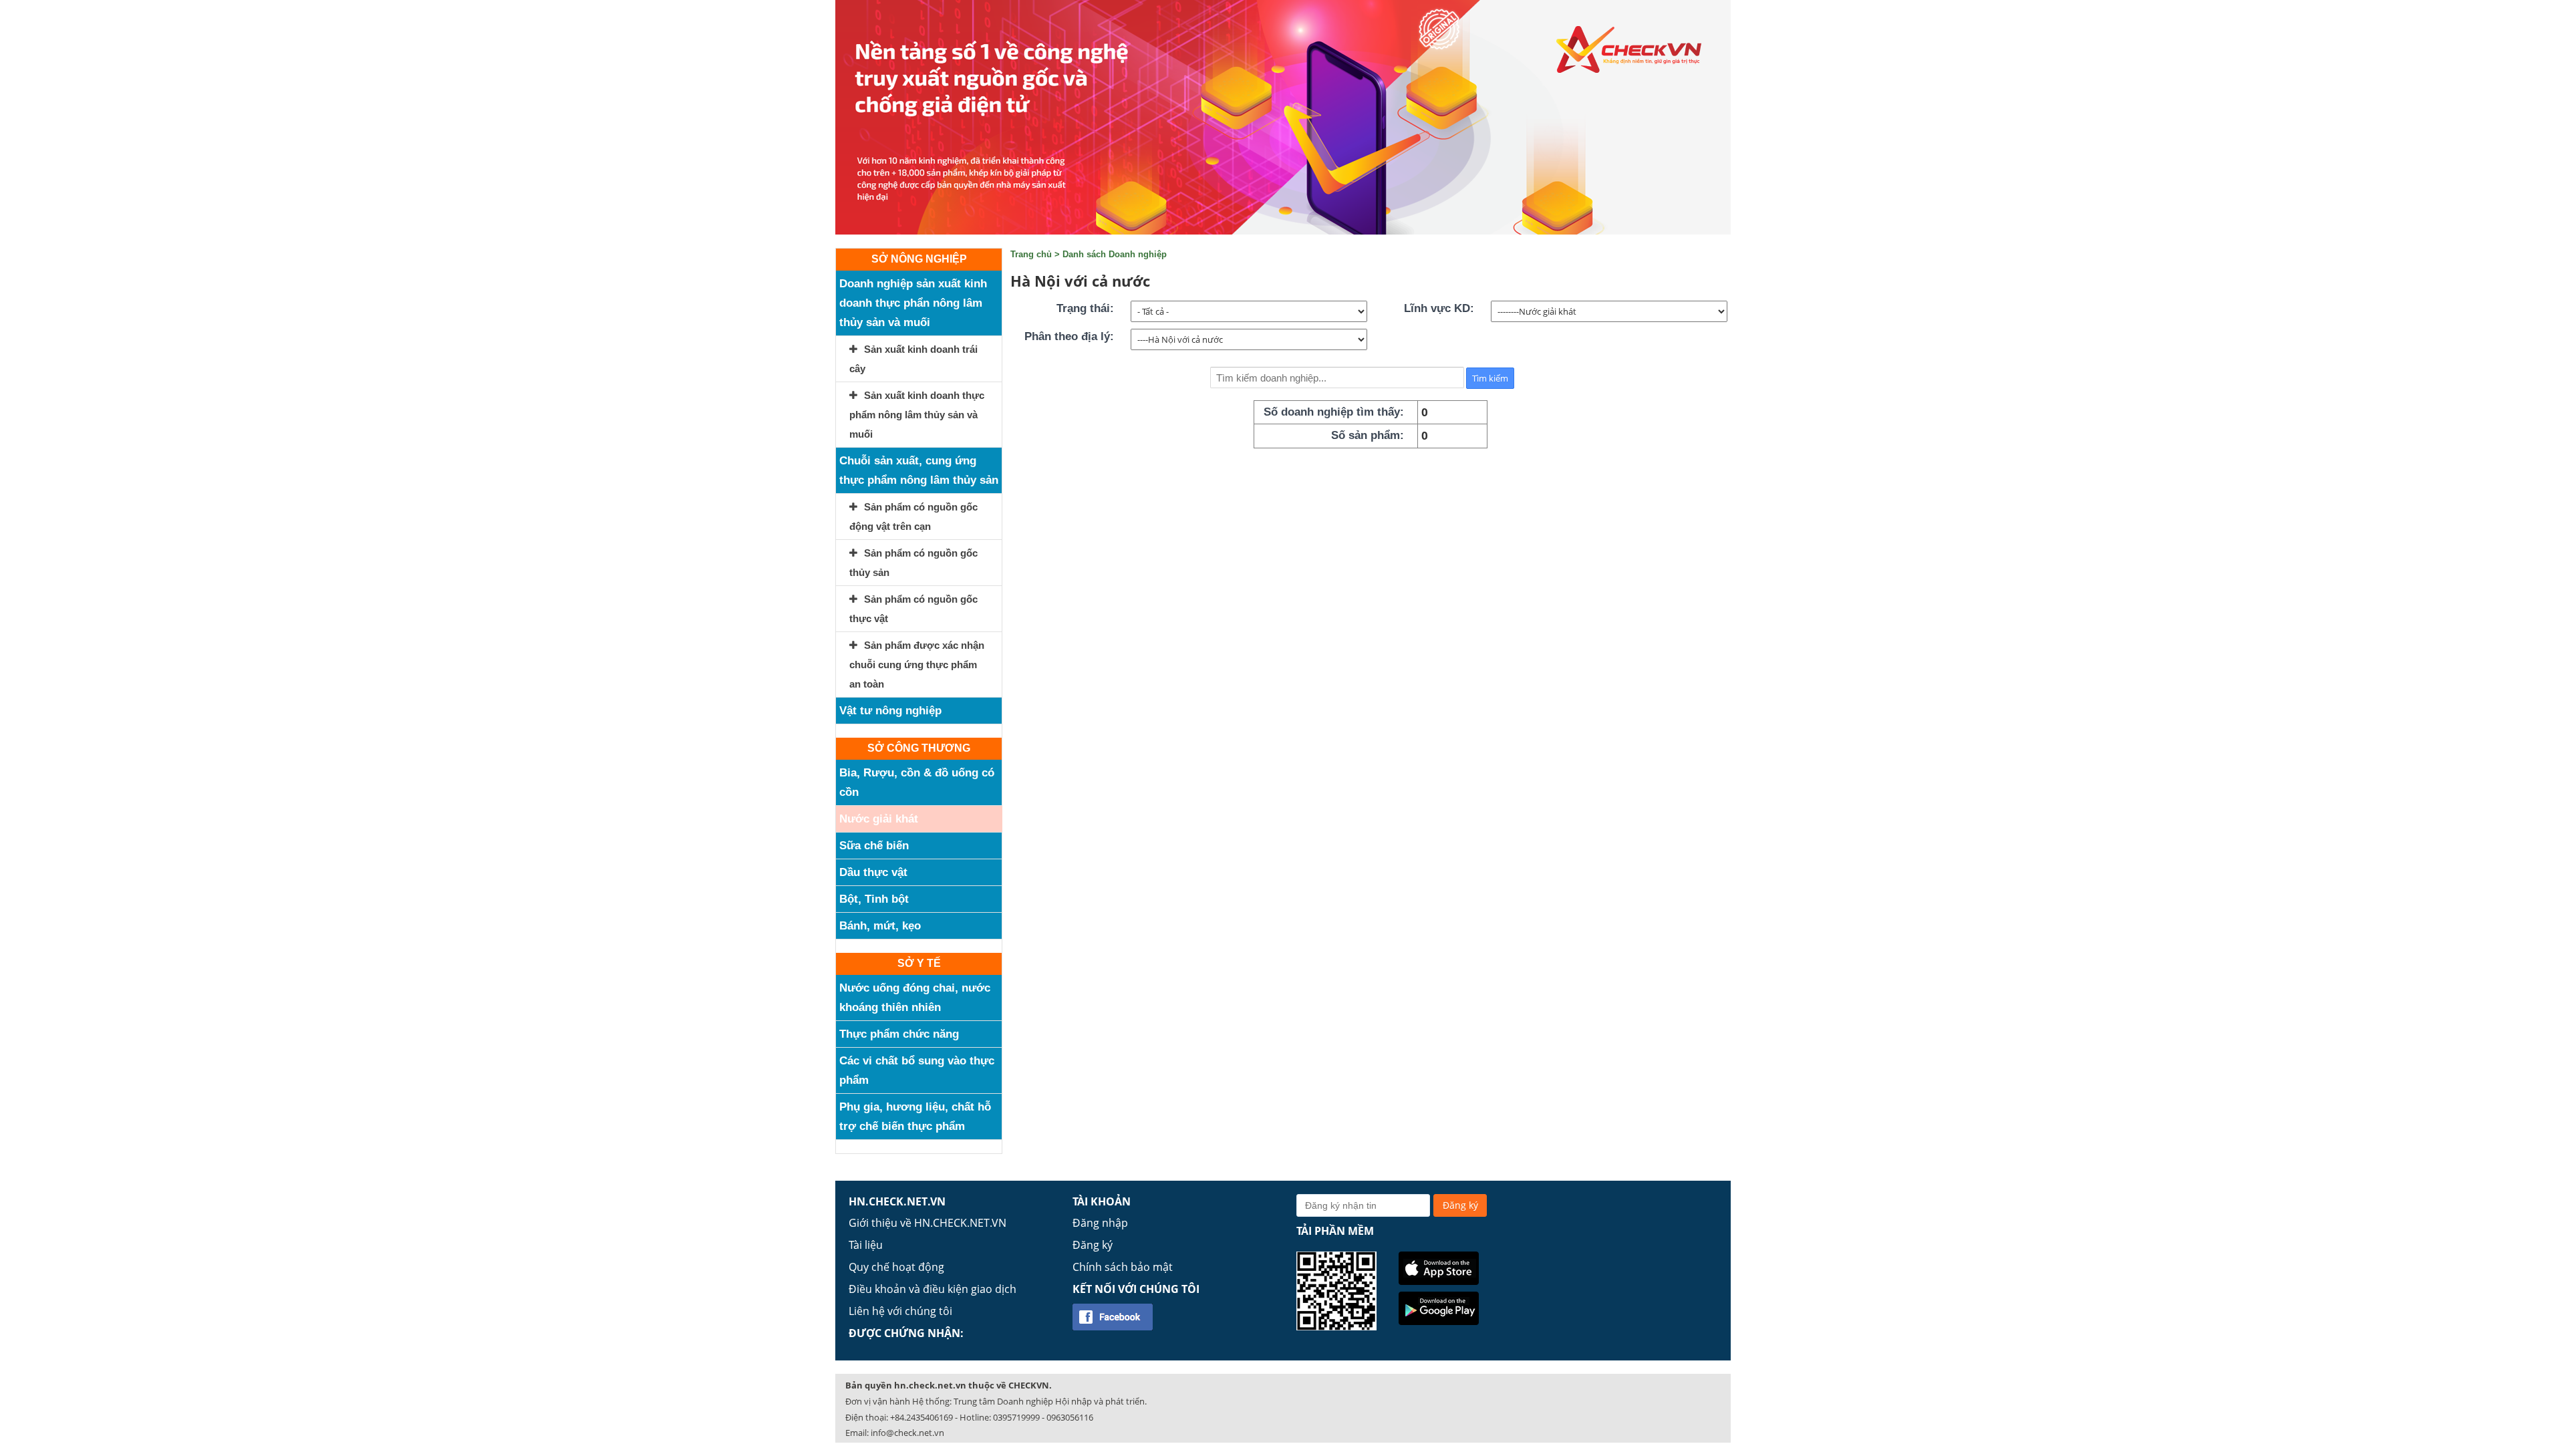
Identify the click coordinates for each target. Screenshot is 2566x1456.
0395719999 (1016, 1417)
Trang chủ (1031, 254)
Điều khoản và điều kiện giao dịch (933, 1289)
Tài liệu (866, 1245)
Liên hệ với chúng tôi (900, 1311)
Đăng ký (1093, 1245)
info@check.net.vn (907, 1433)
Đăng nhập (1100, 1223)
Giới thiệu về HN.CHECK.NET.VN (928, 1223)
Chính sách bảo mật (1123, 1267)
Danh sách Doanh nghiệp (1115, 254)
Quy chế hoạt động (896, 1267)
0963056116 (1070, 1417)
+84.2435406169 (921, 1417)
